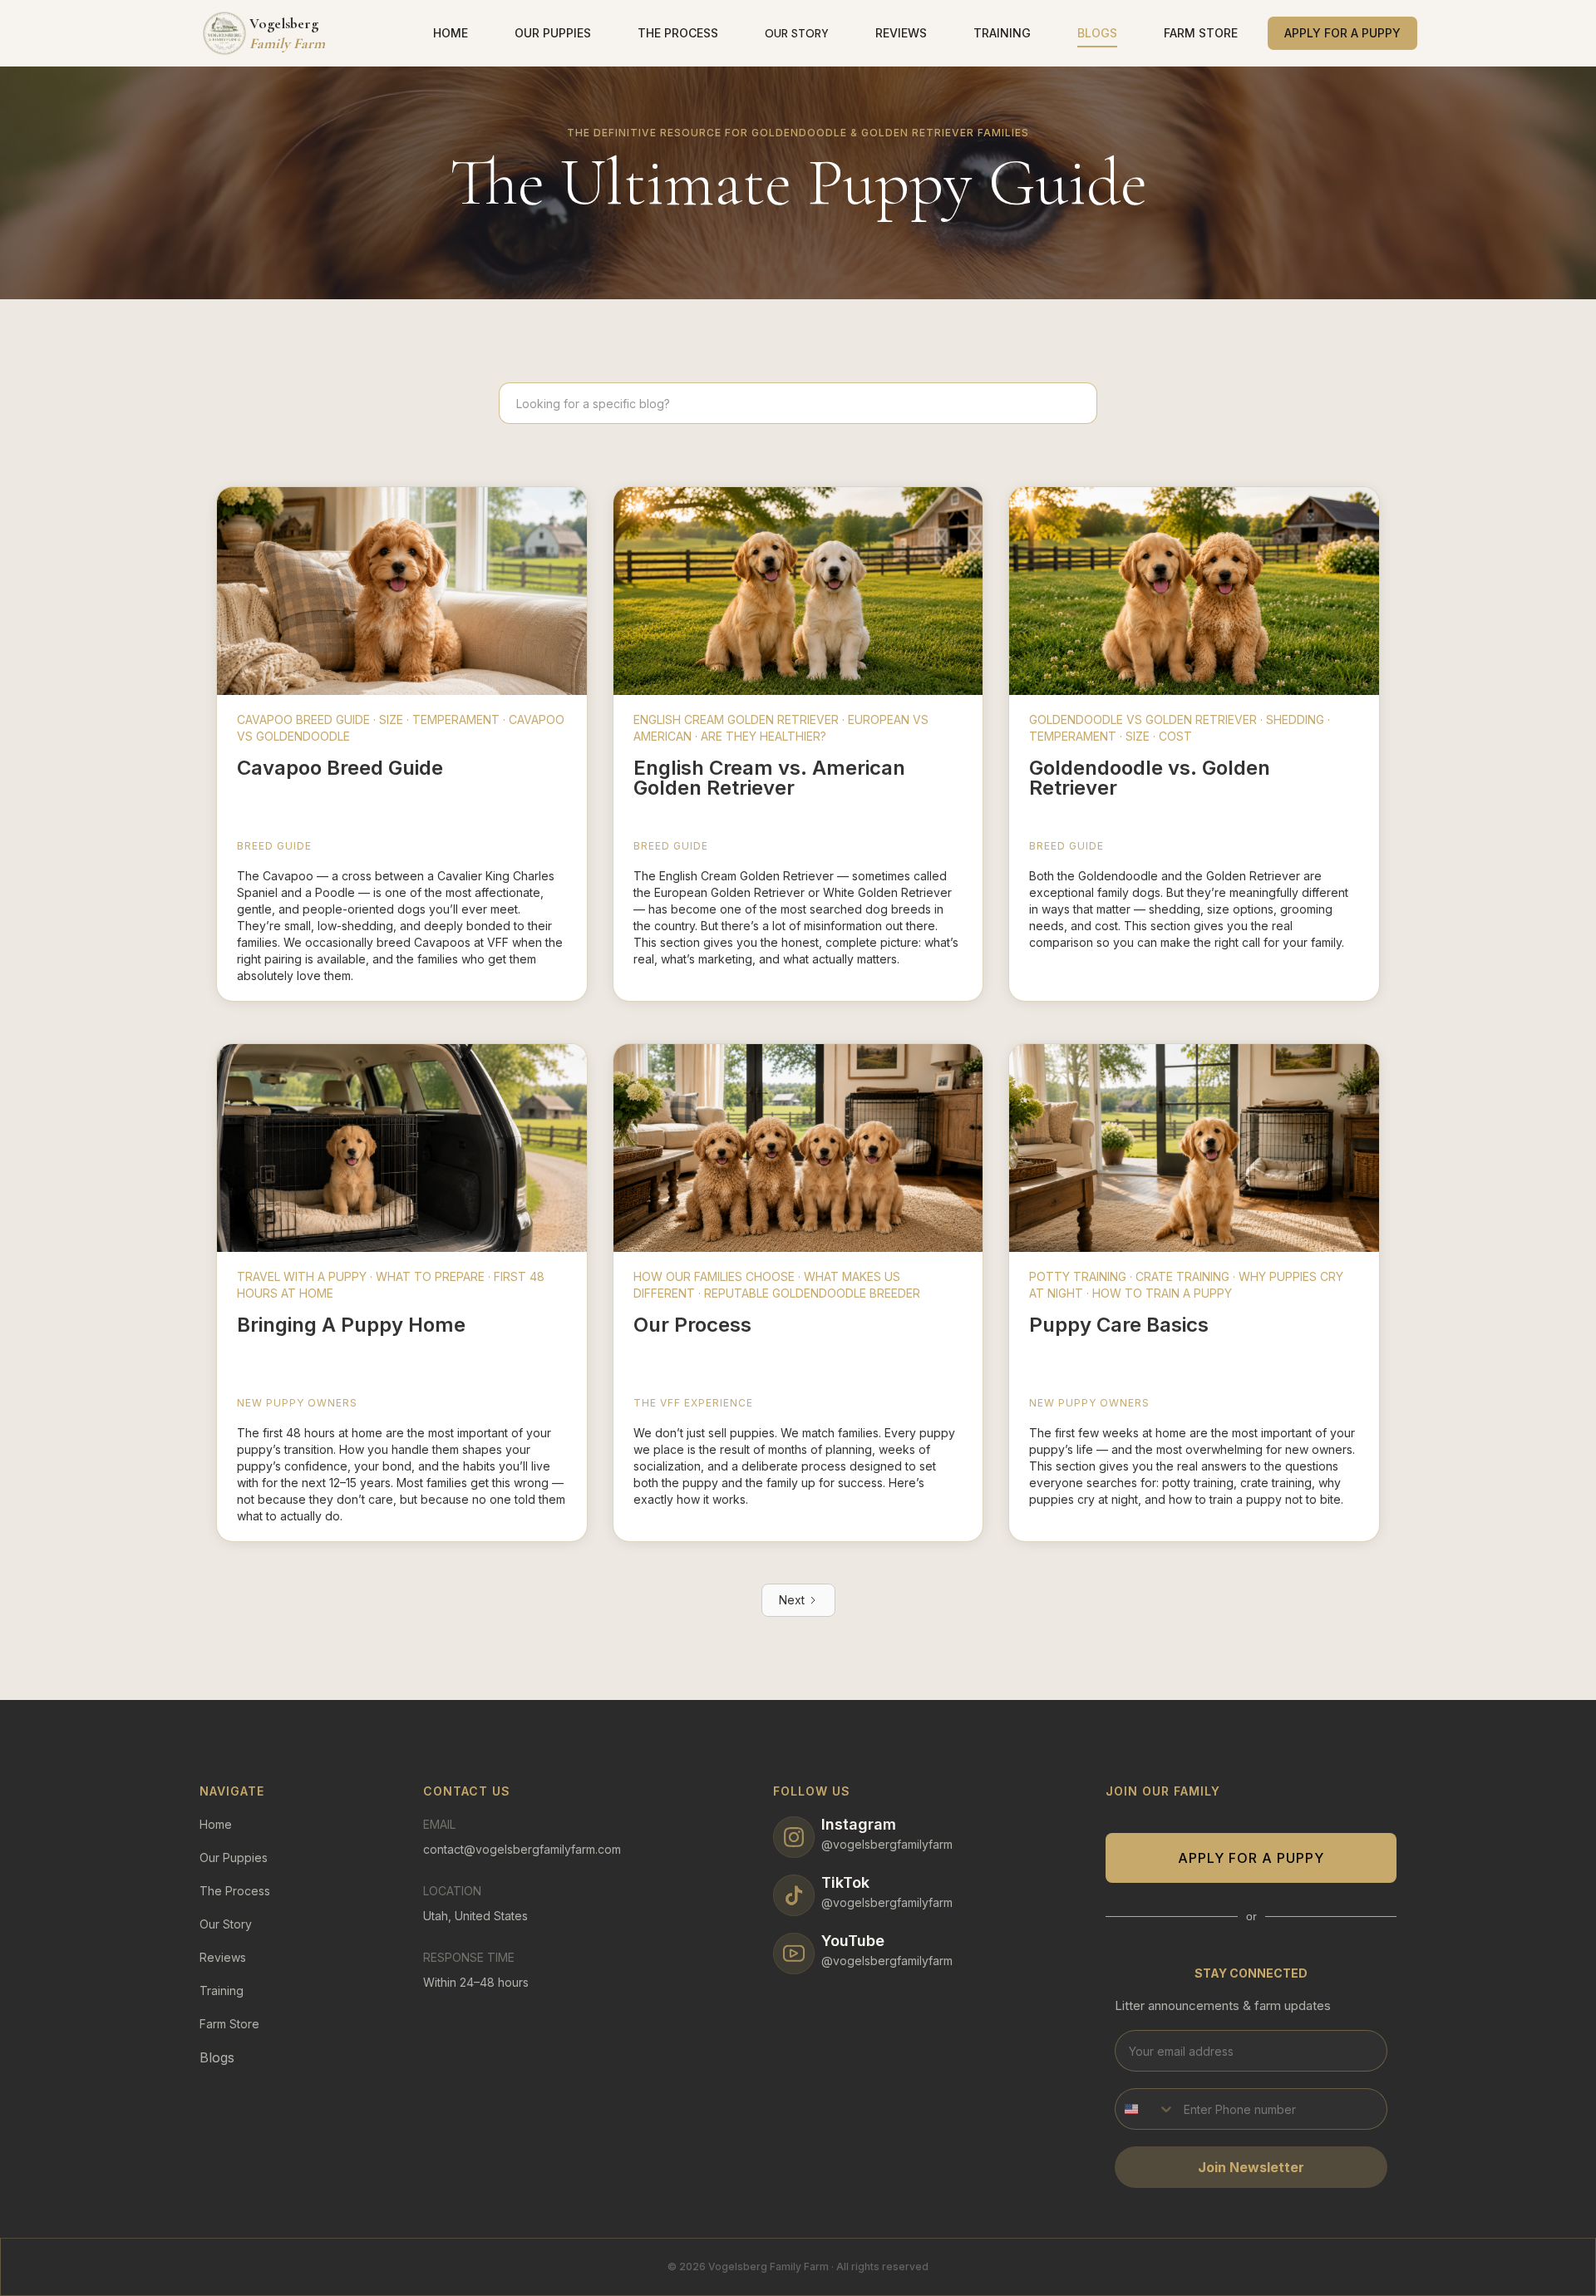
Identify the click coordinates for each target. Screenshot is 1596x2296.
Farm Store (229, 2024)
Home (216, 1824)
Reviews (223, 1957)
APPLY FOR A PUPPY (1251, 1858)
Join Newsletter (1251, 2167)
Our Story (226, 1924)
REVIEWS (901, 33)
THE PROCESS (678, 33)
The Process (235, 1891)
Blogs (217, 2057)
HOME (451, 33)
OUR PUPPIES (553, 33)
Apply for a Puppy (1342, 33)
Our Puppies (234, 1857)
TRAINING (1002, 33)
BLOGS (1097, 33)
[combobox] (1145, 2109)
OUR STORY (797, 33)
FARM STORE (1201, 33)
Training (222, 1991)
